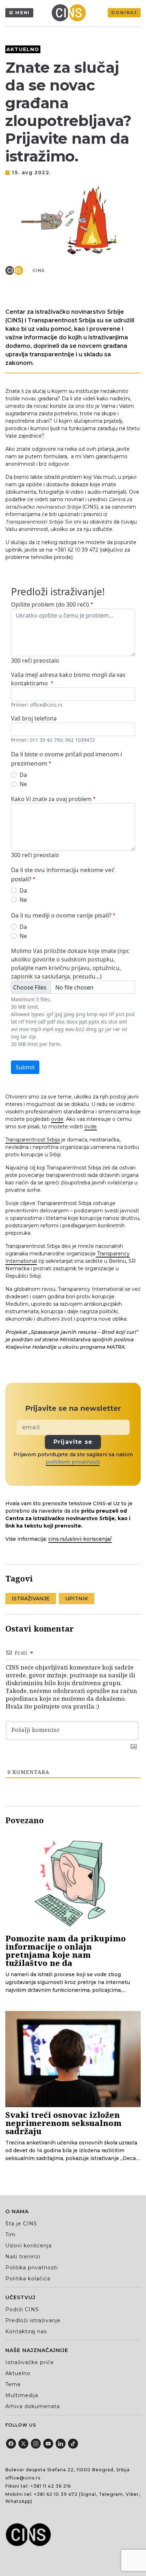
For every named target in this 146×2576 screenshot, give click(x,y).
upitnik (77, 1599)
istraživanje (31, 1599)
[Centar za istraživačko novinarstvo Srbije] (71, 13)
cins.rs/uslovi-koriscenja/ (80, 1539)
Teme (13, 2384)
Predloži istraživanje (33, 2320)
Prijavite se (73, 1442)
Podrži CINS (22, 2309)
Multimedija (22, 2395)
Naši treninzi (23, 2257)
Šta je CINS (21, 2224)
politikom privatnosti (73, 1462)
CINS (39, 270)
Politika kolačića (28, 2279)
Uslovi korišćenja (29, 2246)
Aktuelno (23, 49)
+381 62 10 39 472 (56, 2494)
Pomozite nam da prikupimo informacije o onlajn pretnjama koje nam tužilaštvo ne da (66, 1950)
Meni (23, 13)
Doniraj (124, 13)
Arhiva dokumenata (33, 2406)
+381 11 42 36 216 (51, 2486)
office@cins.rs (23, 2478)
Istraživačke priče (30, 2362)
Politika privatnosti (32, 2268)
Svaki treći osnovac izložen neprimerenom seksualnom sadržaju (63, 2123)
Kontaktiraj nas (26, 2331)
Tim (10, 2235)
